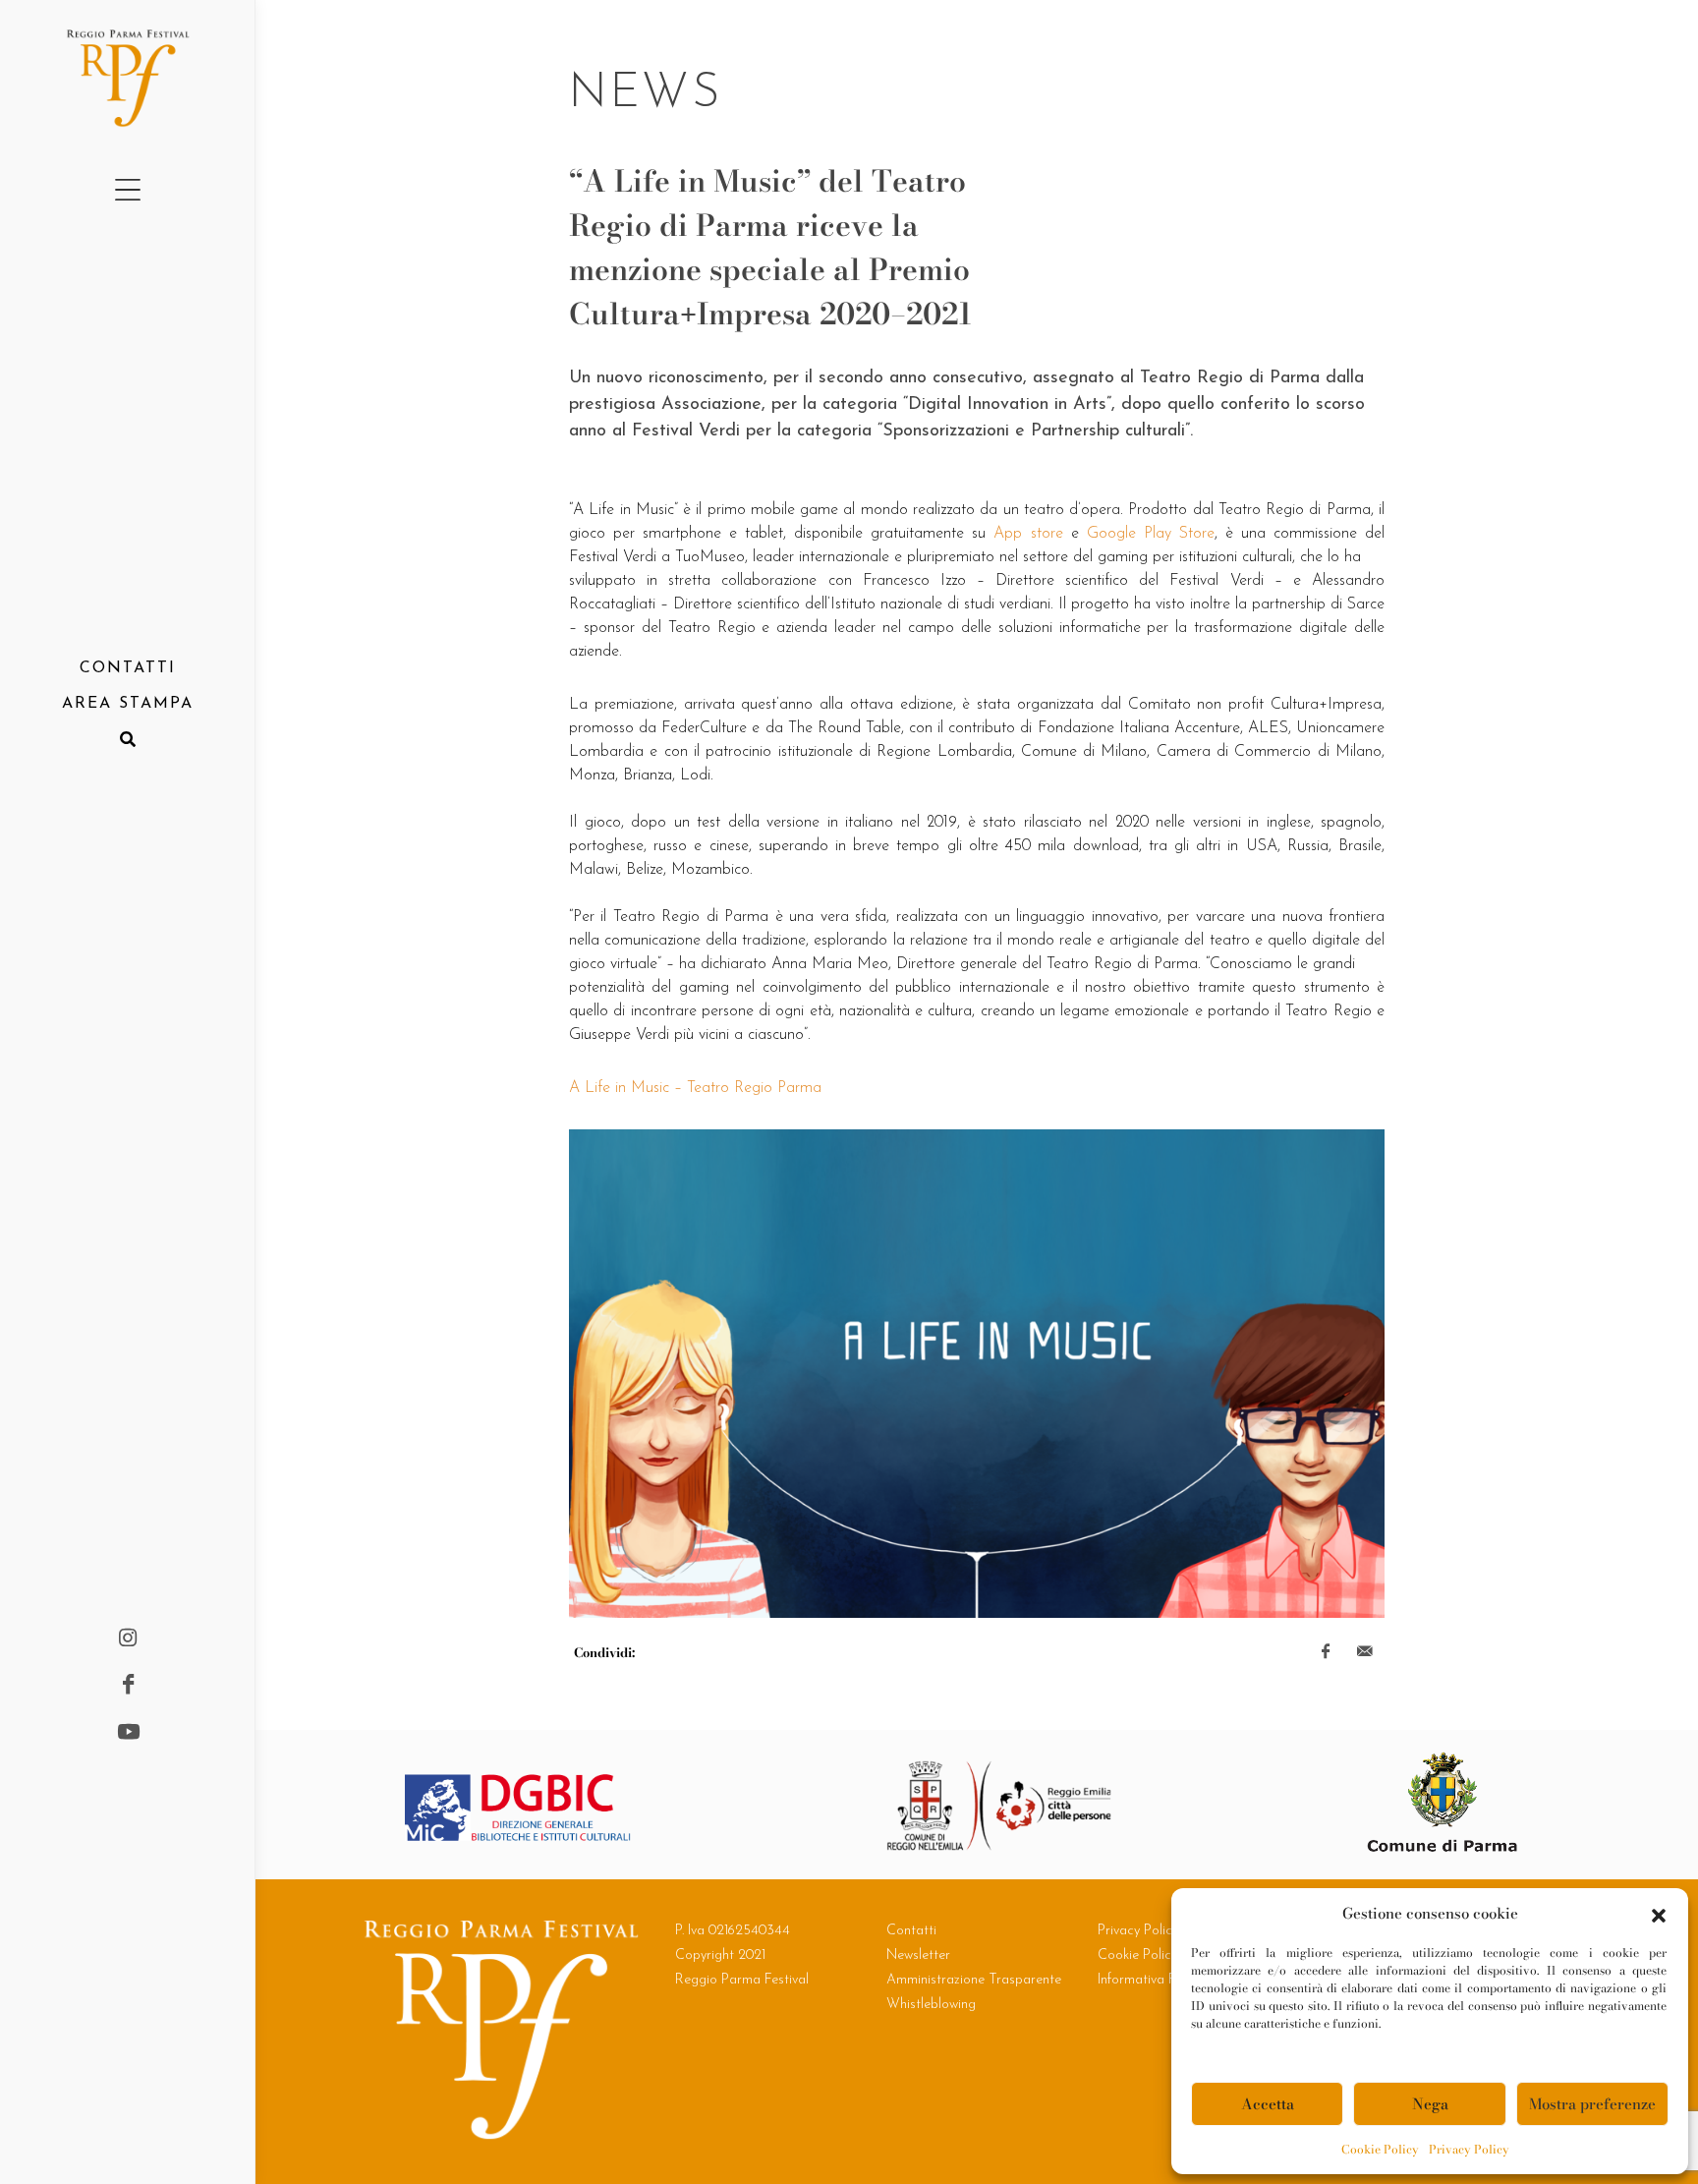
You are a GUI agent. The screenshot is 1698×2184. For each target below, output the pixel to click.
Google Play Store (1151, 534)
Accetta (1268, 2104)
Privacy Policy (1469, 2149)
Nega (1430, 2104)
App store (1028, 534)
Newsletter (918, 1955)
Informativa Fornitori (1158, 1980)
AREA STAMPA (128, 704)
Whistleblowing (931, 2005)
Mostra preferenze (1592, 2104)
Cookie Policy (1380, 2149)
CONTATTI (128, 668)
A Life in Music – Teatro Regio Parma (695, 1088)
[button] (1659, 1914)
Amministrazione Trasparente (974, 1980)
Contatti (911, 1931)
